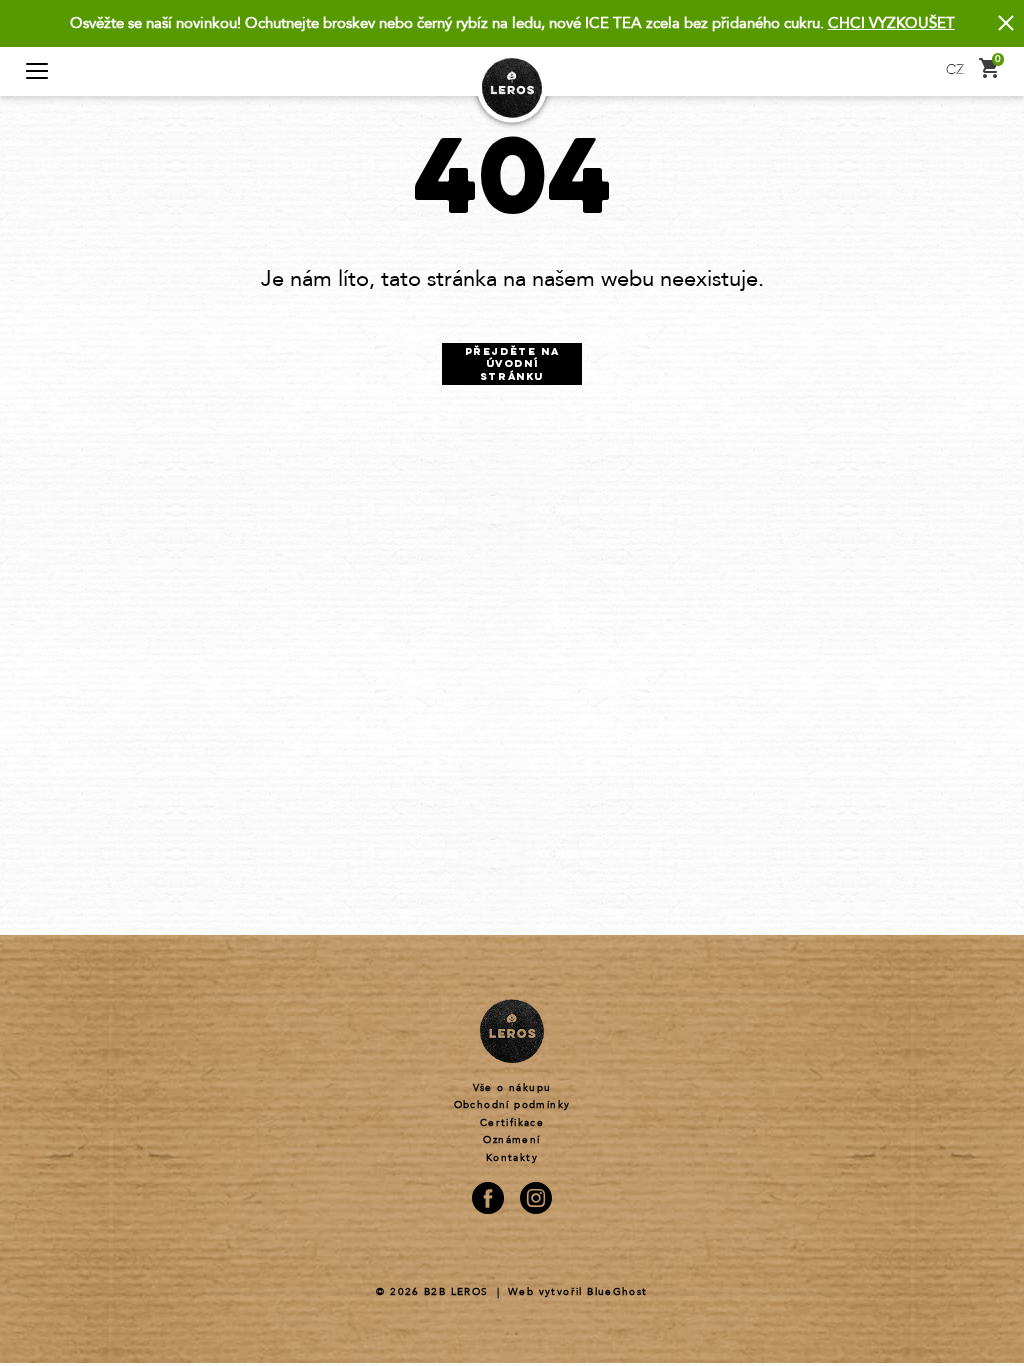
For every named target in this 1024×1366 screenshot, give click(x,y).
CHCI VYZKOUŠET (891, 23)
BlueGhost (617, 1292)
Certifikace (512, 1123)
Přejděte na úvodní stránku (512, 365)
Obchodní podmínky (512, 1105)
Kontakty (512, 1158)
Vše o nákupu (512, 1088)
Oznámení (511, 1140)
